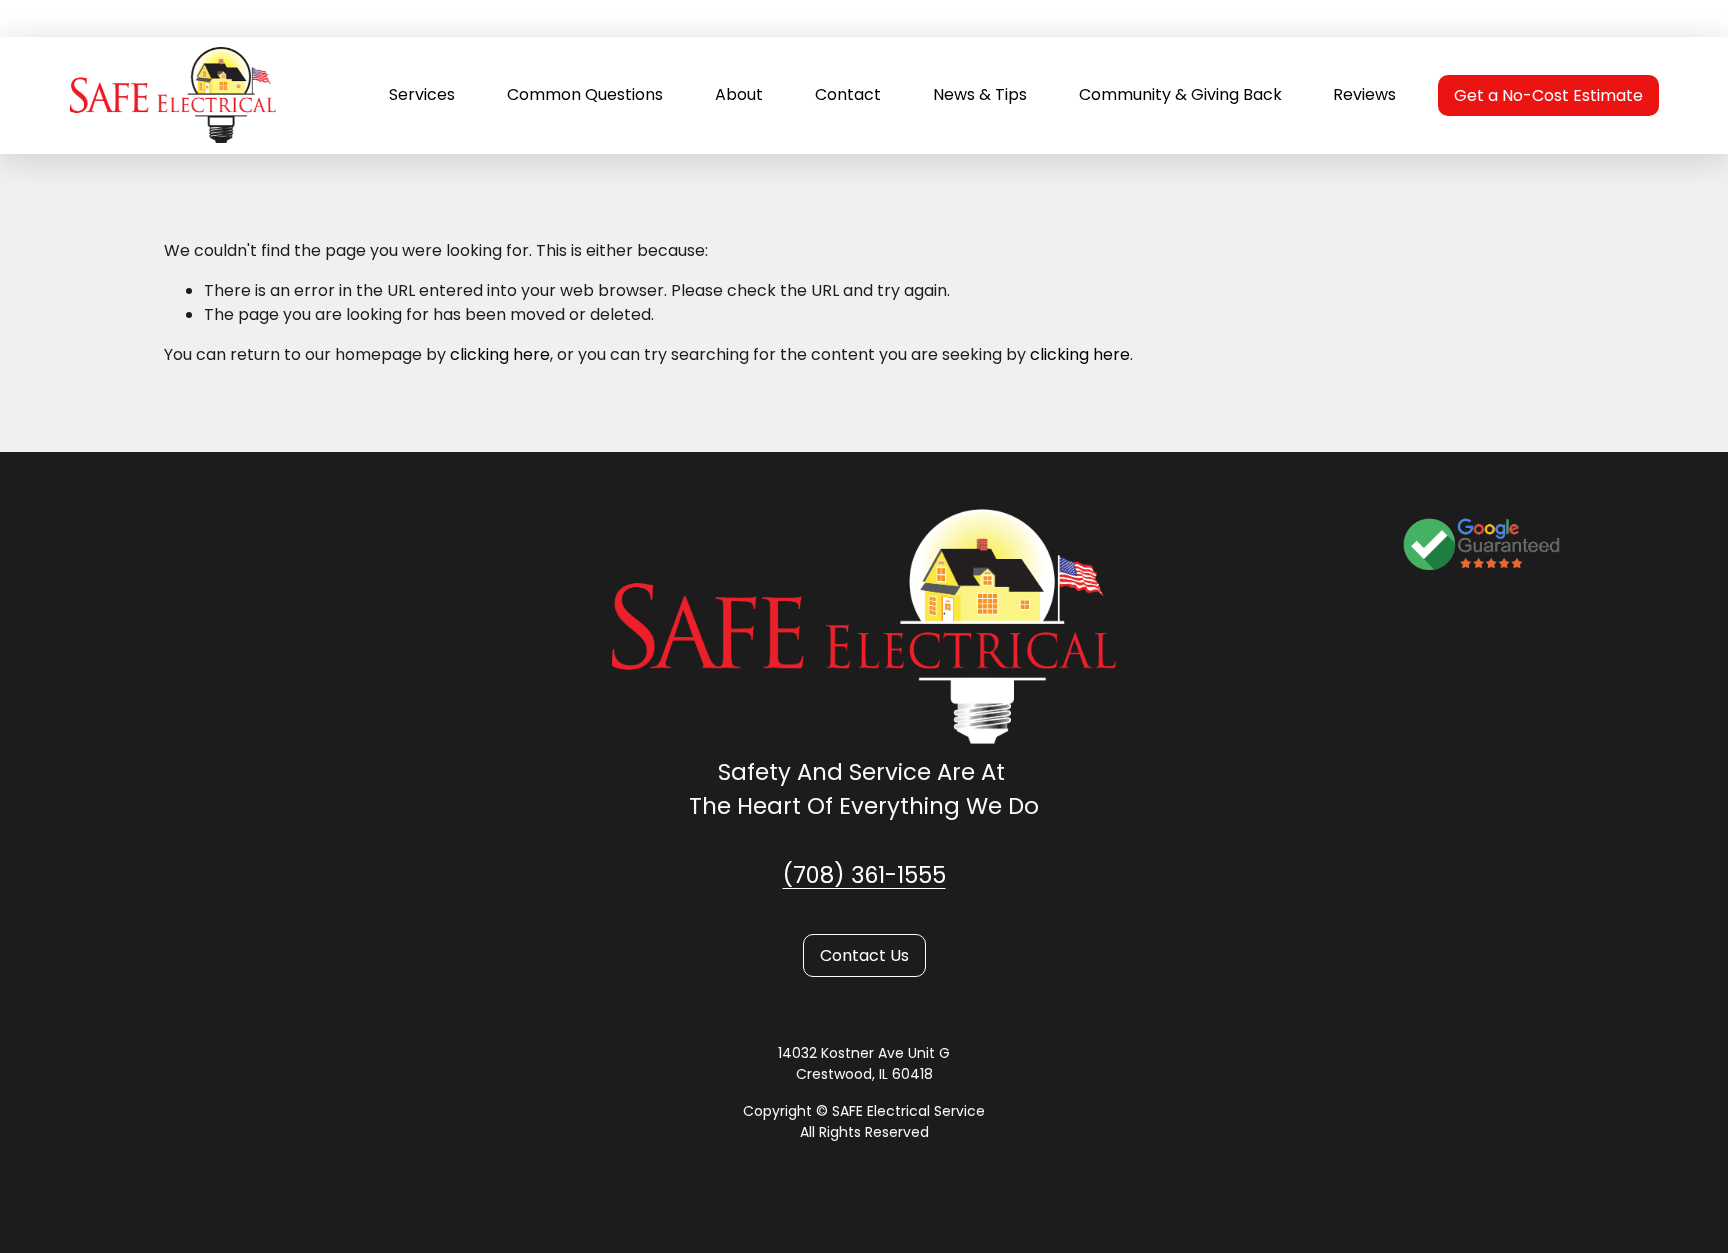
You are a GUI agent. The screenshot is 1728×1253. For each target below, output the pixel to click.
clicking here (500, 354)
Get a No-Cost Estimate (1548, 95)
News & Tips (980, 94)
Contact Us (864, 955)
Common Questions (585, 94)
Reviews (1364, 94)
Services (422, 94)
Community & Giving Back (1180, 94)
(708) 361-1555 (864, 875)
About (739, 94)
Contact (848, 94)
